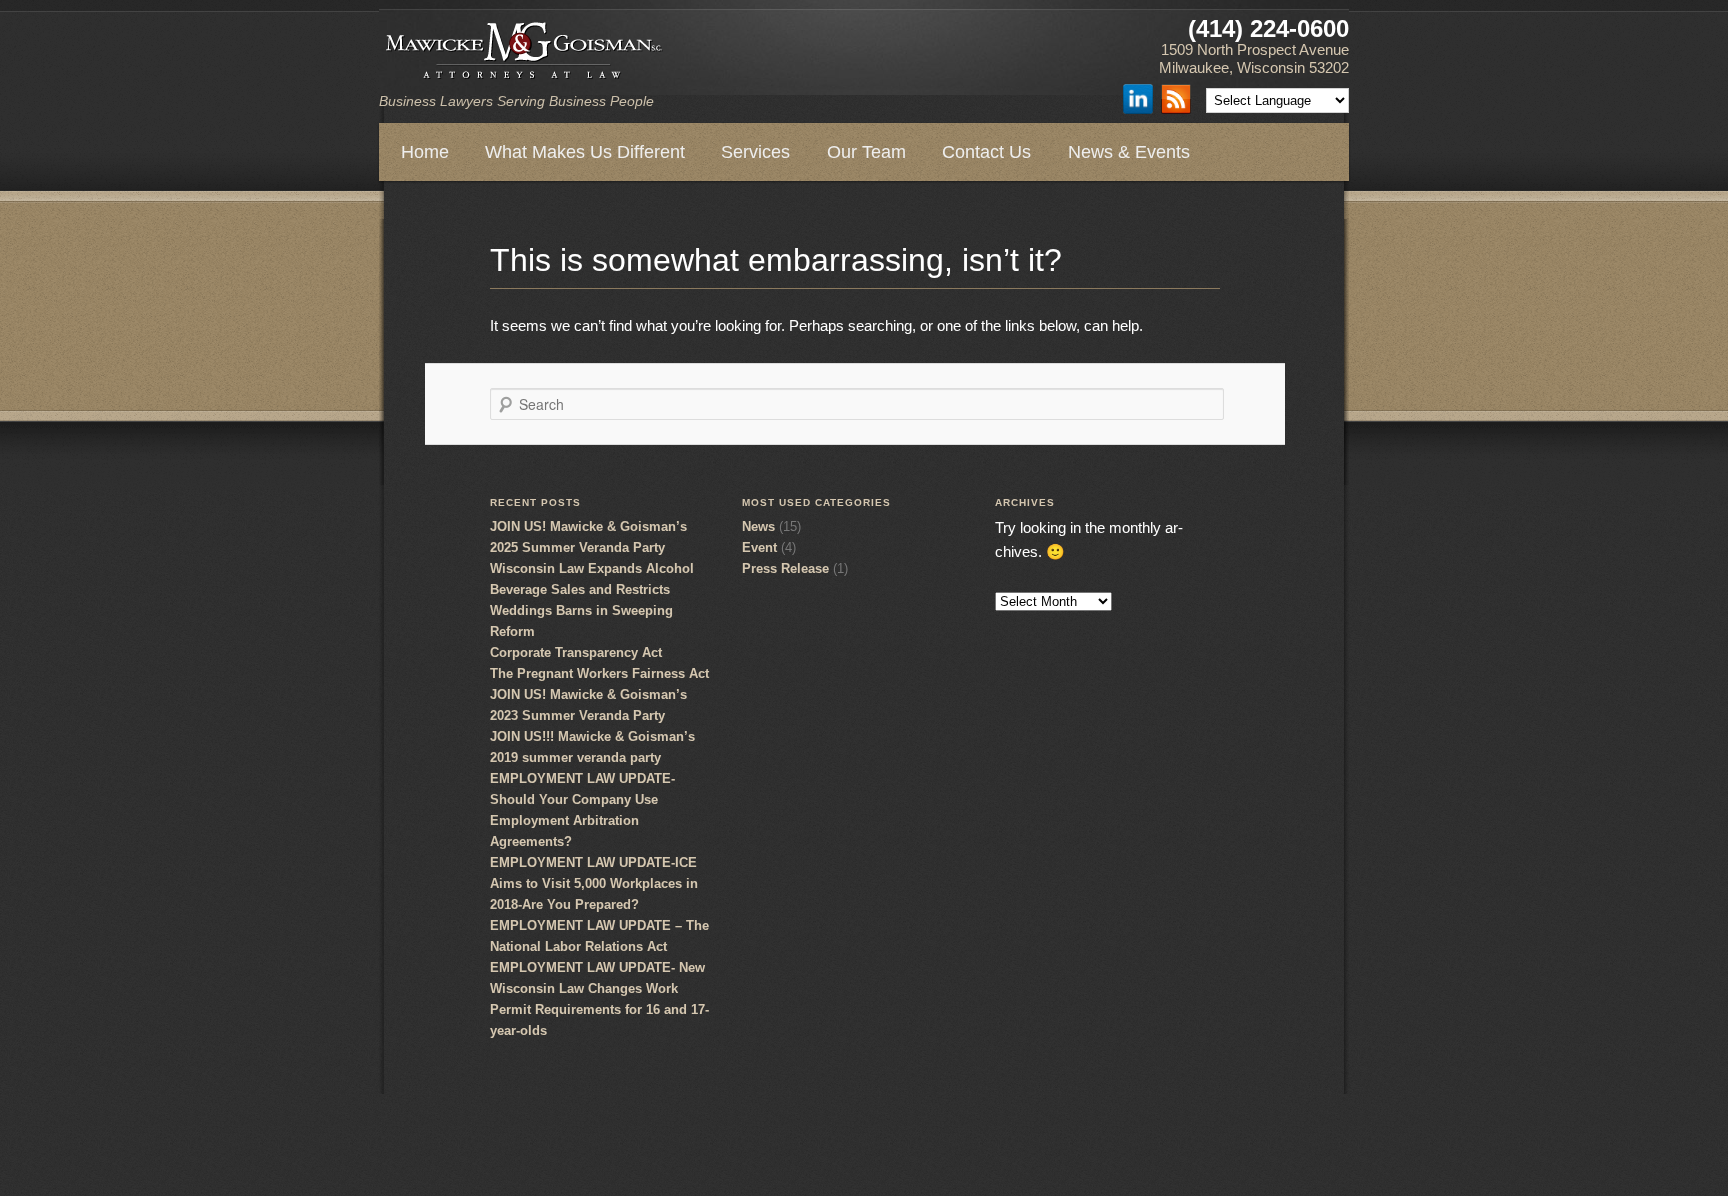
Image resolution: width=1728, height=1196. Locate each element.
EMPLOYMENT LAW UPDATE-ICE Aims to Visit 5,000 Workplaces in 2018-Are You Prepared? (594, 883)
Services (755, 152)
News (758, 526)
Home (425, 152)
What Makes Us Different (585, 152)
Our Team (866, 152)
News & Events (1129, 152)
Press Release (785, 568)
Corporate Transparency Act (576, 652)
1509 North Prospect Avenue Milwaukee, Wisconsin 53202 (1254, 58)
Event (759, 547)
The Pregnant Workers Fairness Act (599, 673)
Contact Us (986, 152)
